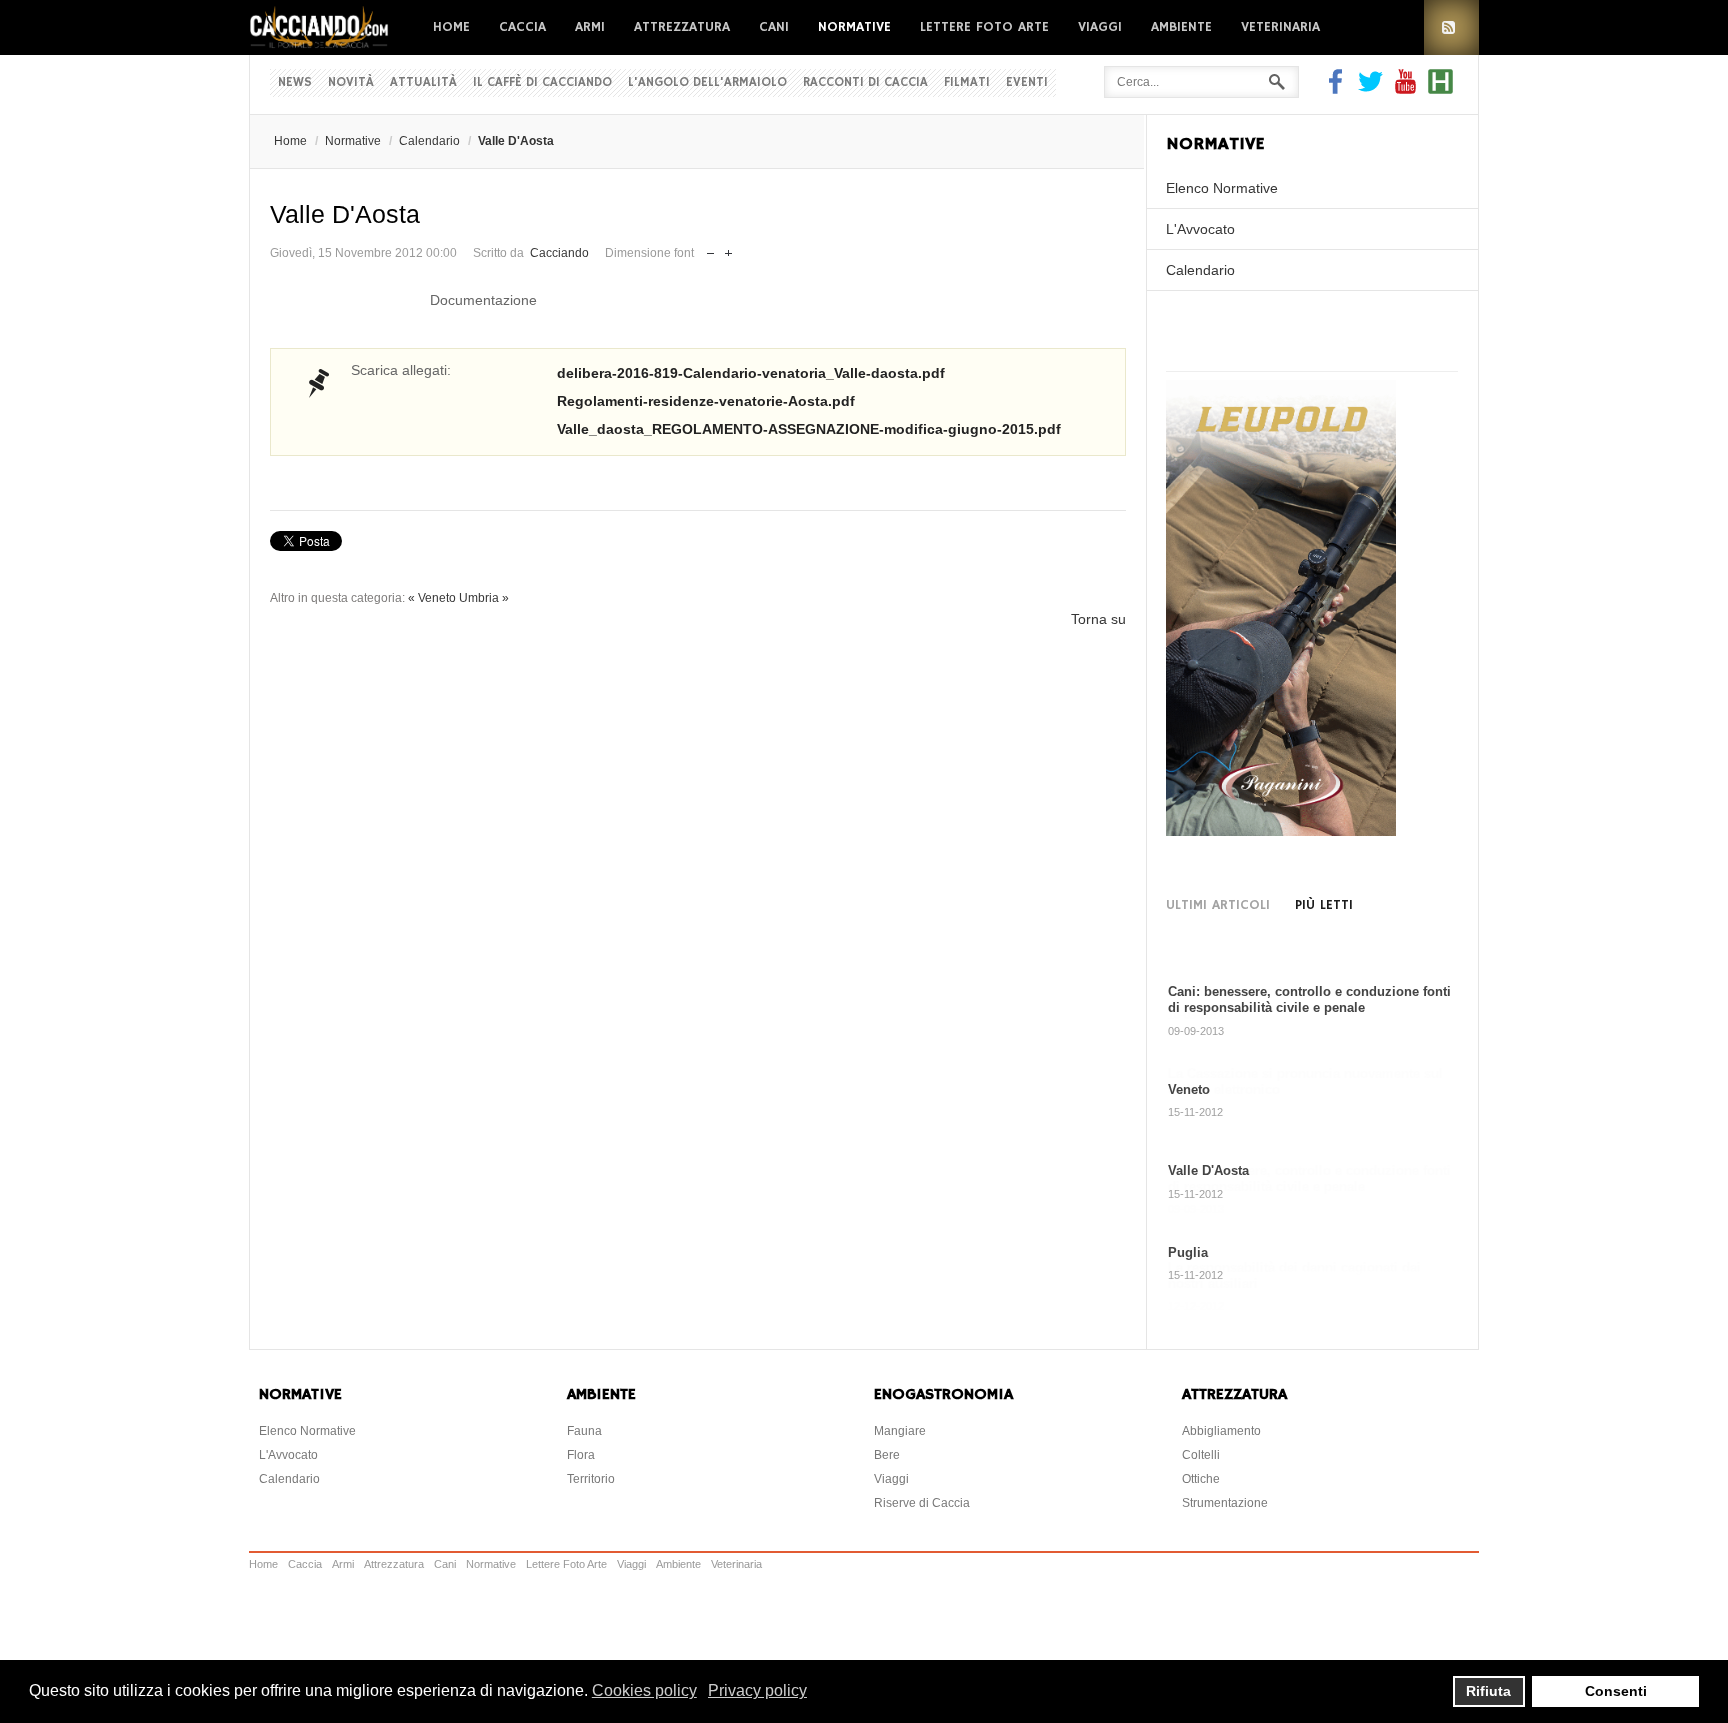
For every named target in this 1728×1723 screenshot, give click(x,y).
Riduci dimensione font (710, 248)
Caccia (522, 27)
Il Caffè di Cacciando (542, 82)
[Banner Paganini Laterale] (1281, 831)
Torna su (1098, 619)
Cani (774, 27)
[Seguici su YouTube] (1405, 89)
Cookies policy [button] (644, 1690)
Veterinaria (1280, 27)
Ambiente (1181, 27)
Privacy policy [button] (757, 1690)
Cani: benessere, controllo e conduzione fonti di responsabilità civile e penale (1309, 999)
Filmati (967, 82)
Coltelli (1201, 1452)
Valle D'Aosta (1208, 1170)
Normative (854, 27)
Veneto (1189, 1089)
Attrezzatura (682, 27)
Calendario (429, 141)
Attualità (423, 82)
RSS (1451, 27)
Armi (590, 27)
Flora (581, 1452)
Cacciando (559, 253)
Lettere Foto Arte (984, 27)
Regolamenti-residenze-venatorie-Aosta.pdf (706, 401)
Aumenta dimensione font (728, 248)
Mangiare (900, 1428)
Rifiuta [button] (1488, 1691)
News (295, 82)
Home (451, 27)
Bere (887, 1452)
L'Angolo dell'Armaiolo (707, 82)
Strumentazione (1225, 1500)
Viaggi (1100, 27)
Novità (351, 82)
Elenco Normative (1222, 188)
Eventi (1027, 82)
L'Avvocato (1200, 229)
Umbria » (484, 598)
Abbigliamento (1221, 1428)
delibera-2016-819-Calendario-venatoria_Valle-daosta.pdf (751, 373)
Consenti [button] (1616, 1691)
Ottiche (1201, 1476)
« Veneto (432, 598)
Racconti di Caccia (865, 82)
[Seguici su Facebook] (1338, 89)
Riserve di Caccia (922, 1500)
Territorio (591, 1476)
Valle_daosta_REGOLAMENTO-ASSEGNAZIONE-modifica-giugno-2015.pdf (809, 429)
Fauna (584, 1428)
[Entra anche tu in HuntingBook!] (1440, 89)
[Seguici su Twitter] (1370, 89)
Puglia (1188, 1252)
